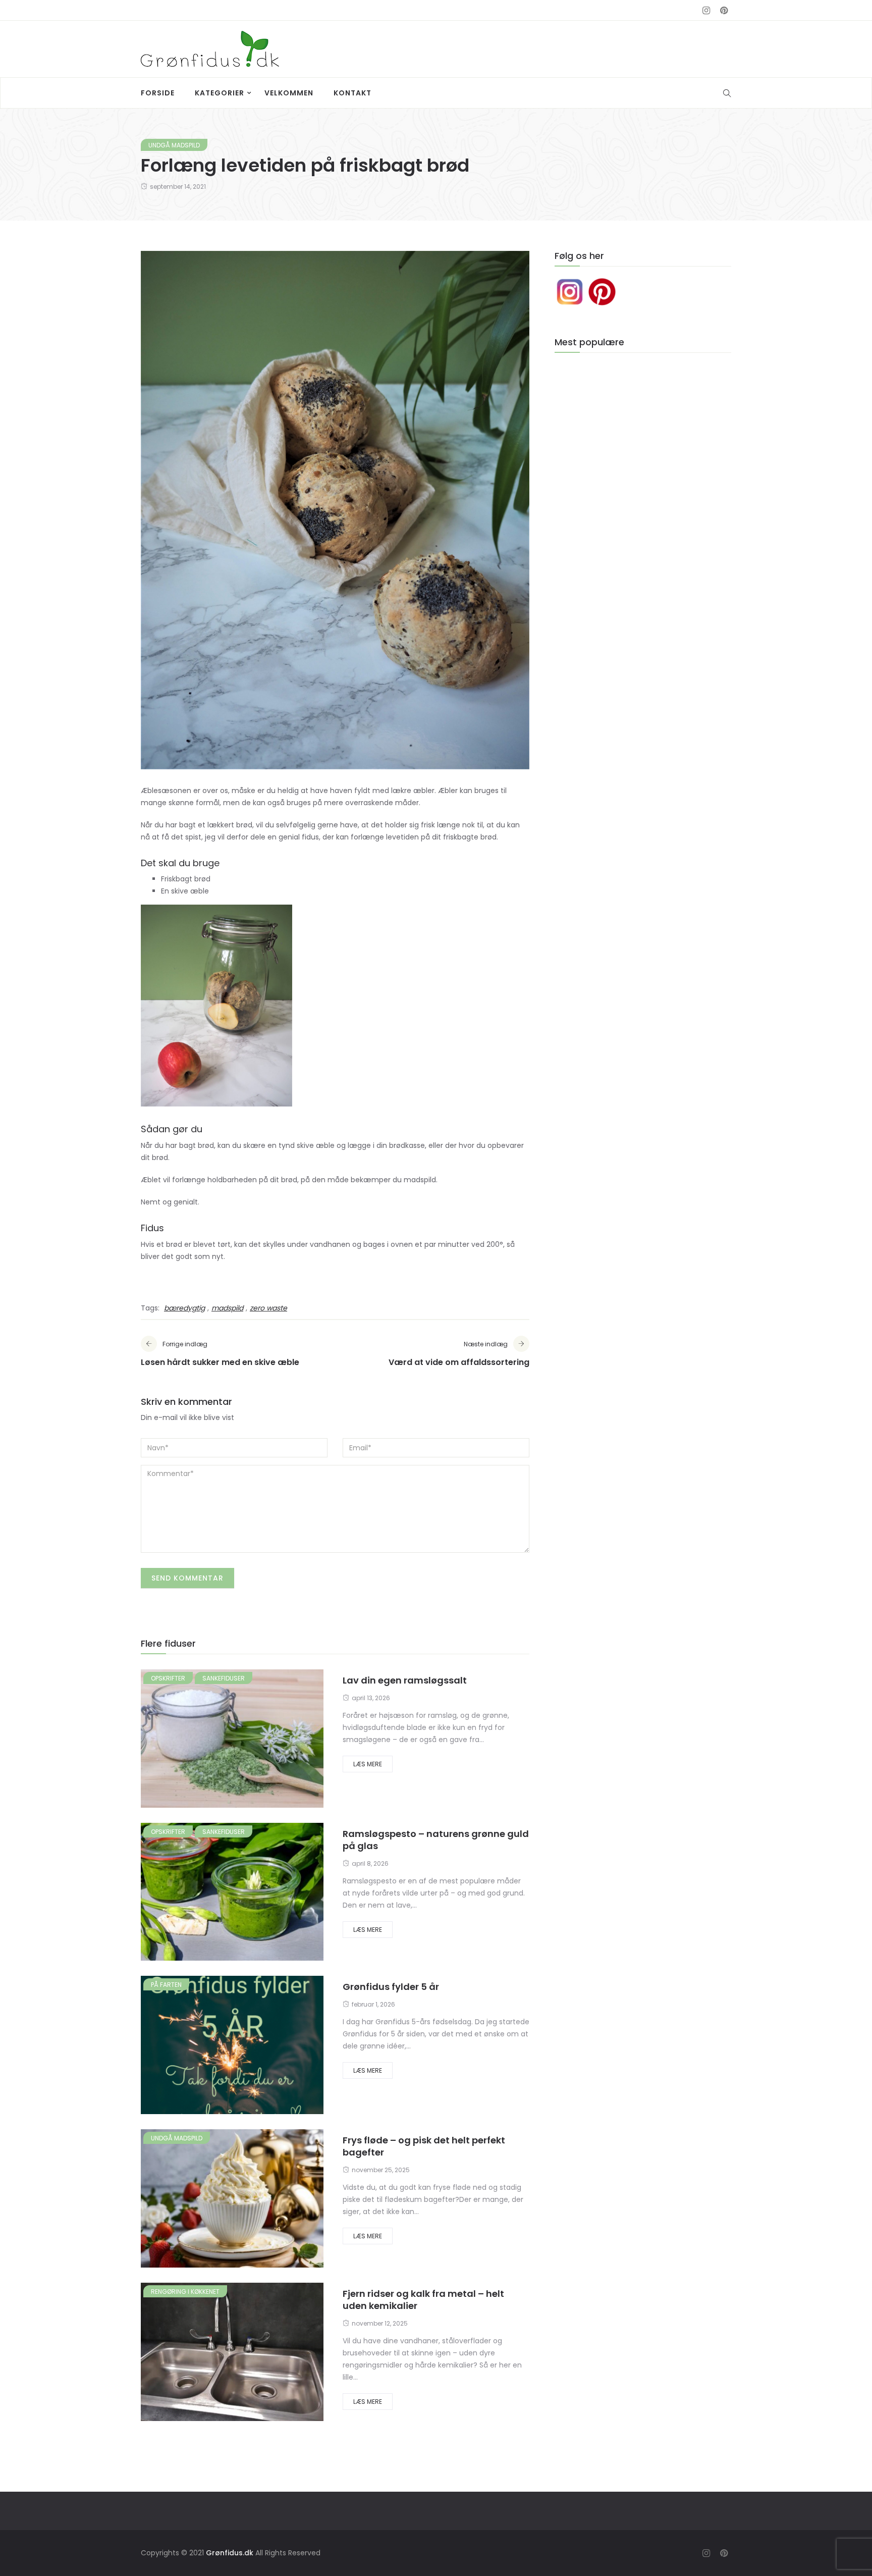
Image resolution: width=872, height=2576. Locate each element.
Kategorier (220, 93)
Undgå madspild (174, 145)
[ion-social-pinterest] (724, 11)
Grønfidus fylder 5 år (391, 1987)
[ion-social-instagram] (706, 11)
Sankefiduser (224, 1678)
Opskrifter (168, 1678)
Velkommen (289, 93)
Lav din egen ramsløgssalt (405, 1680)
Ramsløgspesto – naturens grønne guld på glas (436, 1840)
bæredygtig (184, 1308)
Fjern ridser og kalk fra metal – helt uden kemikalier (423, 2300)
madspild (227, 1308)
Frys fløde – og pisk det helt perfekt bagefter (424, 2146)
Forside (158, 93)
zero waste (268, 1308)
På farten (166, 1985)
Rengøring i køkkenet (185, 2292)
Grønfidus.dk (230, 2553)
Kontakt (352, 93)
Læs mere (368, 1764)
